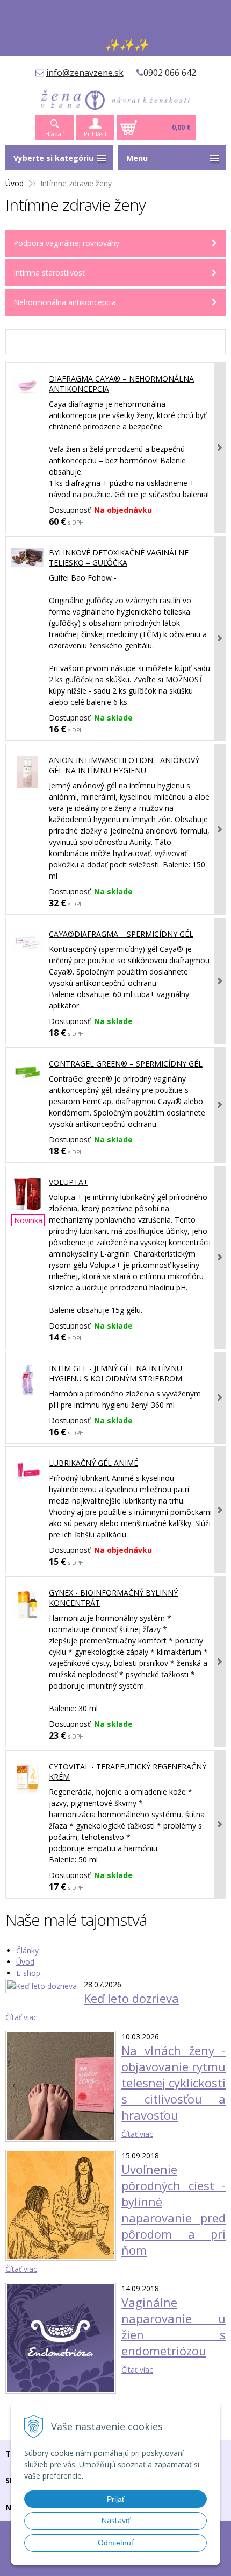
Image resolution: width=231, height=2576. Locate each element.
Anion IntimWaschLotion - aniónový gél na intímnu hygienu (124, 765)
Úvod (15, 183)
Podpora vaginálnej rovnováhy (66, 243)
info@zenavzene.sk (85, 73)
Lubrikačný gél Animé (93, 1463)
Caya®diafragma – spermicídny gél (121, 934)
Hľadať (54, 134)
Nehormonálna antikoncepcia (65, 302)
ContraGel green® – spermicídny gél (126, 1064)
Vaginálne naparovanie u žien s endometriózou (174, 2326)
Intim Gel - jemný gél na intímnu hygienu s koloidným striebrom (115, 1373)
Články (27, 1950)
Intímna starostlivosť (49, 273)
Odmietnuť (116, 2543)
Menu (137, 158)
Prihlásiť (95, 134)
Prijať (116, 2499)
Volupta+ (68, 1182)
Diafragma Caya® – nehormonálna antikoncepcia (121, 384)
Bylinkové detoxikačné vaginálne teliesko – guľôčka (119, 557)
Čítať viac (21, 2017)
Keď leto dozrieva (131, 1998)
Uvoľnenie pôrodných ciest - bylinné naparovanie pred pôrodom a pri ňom (174, 2210)
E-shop (28, 1973)
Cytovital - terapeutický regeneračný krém (128, 1772)
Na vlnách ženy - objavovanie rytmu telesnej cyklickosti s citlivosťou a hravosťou (174, 2083)
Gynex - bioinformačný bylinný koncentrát (113, 1598)
